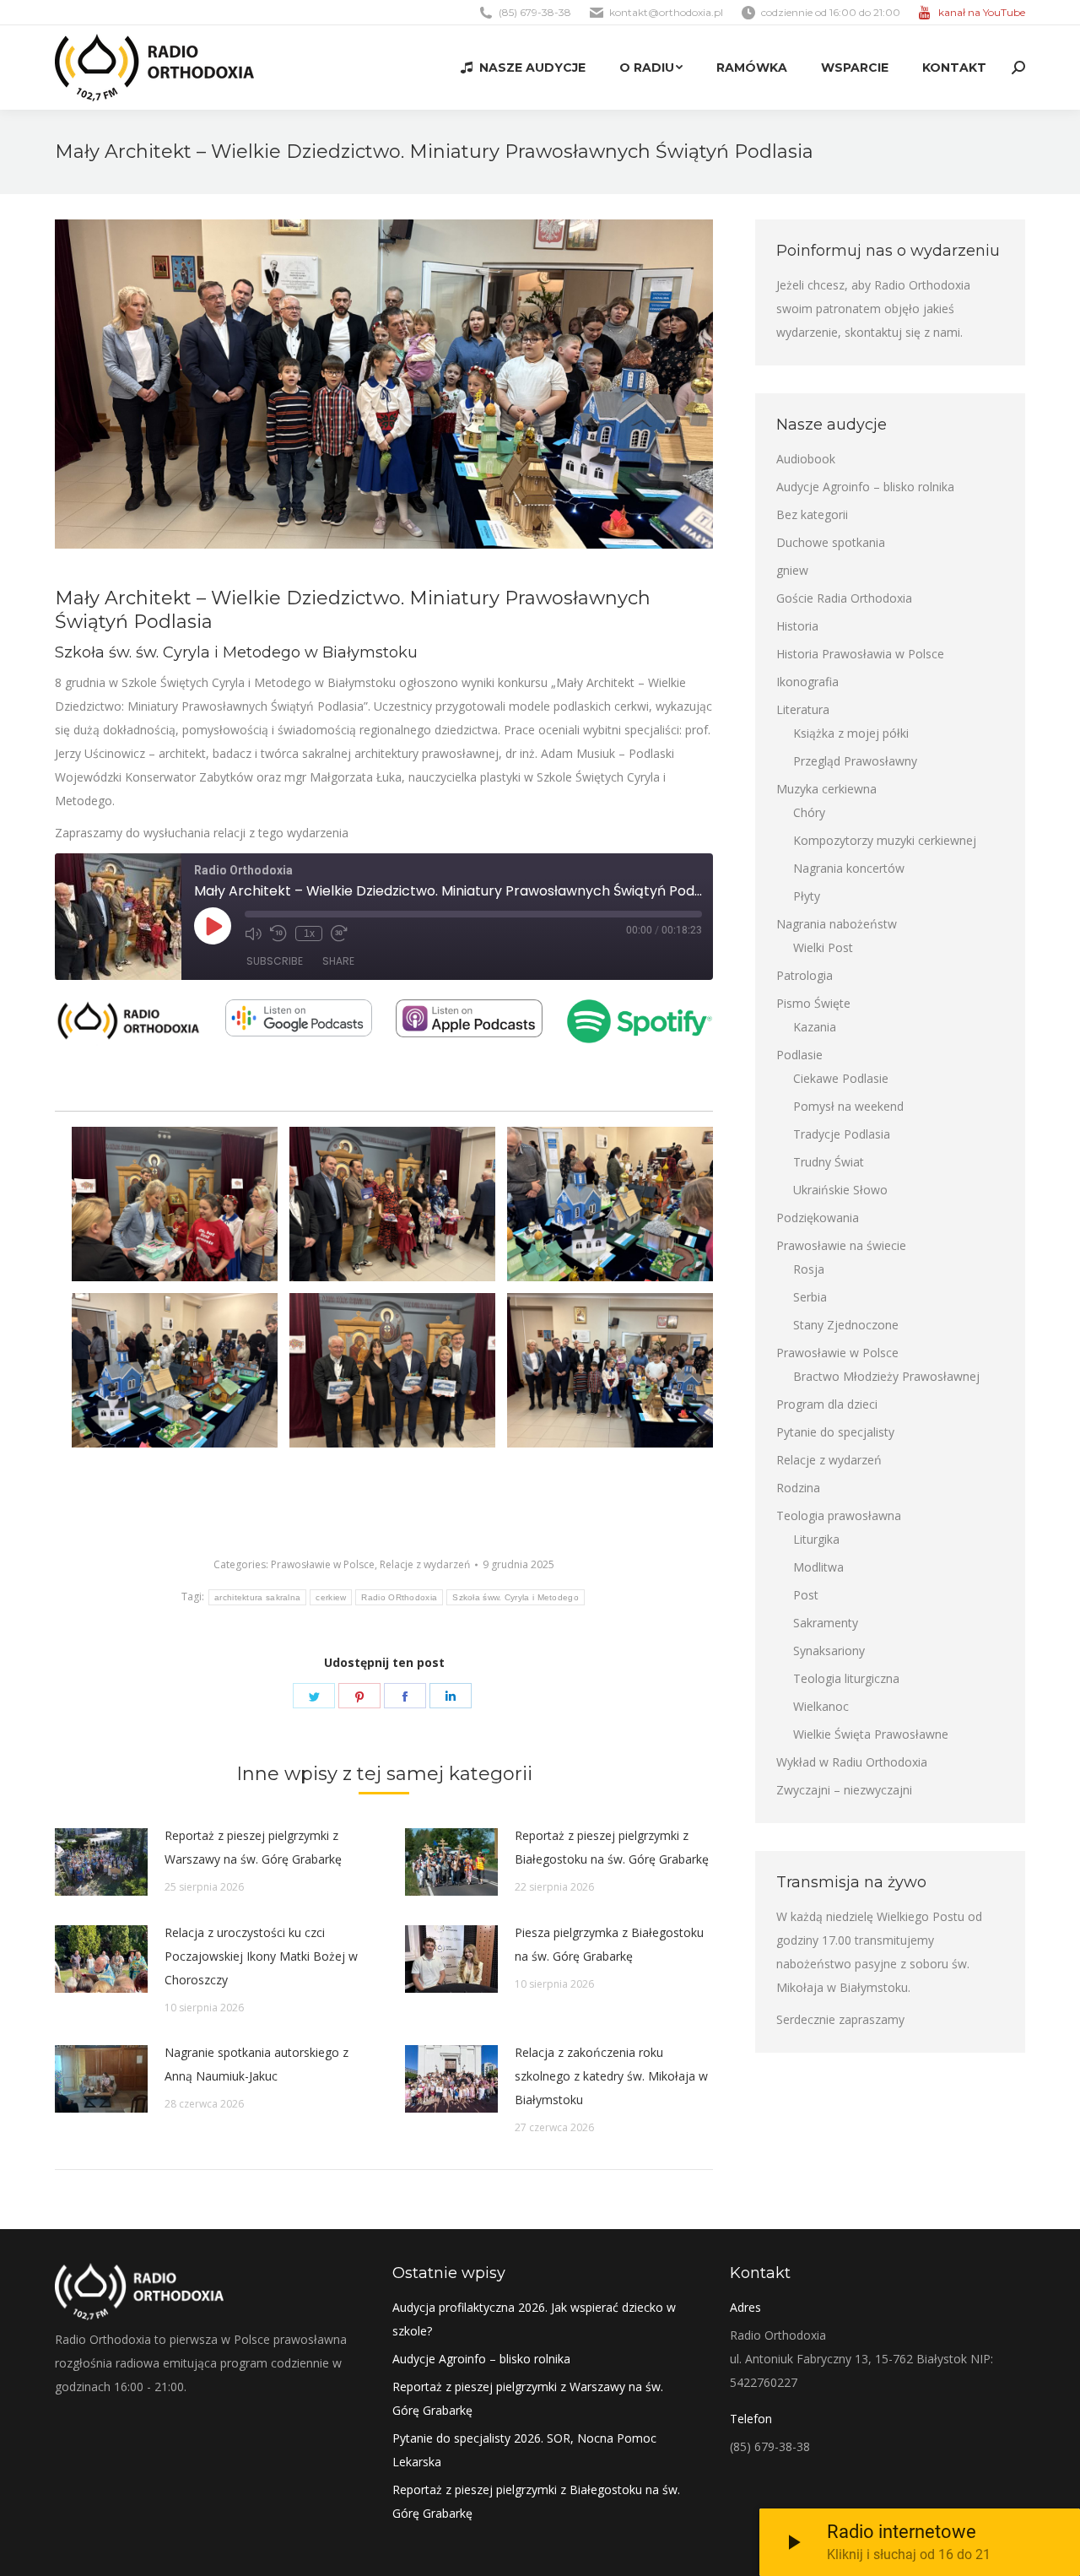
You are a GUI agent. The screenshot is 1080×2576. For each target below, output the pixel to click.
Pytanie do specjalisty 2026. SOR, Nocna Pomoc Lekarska (524, 2450)
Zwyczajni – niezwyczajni (844, 1790)
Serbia (810, 1297)
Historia (797, 626)
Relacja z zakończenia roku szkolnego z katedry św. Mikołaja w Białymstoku (611, 2076)
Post (806, 1595)
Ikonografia (807, 682)
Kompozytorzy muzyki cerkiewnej (885, 840)
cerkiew (331, 1597)
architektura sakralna (257, 1597)
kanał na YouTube (982, 12)
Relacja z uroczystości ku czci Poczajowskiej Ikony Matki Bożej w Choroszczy (261, 1956)
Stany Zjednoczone (846, 1325)
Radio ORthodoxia (399, 1597)
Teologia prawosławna (839, 1515)
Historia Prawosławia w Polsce (860, 654)
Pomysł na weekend (848, 1106)
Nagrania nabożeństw (837, 924)
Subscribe (275, 961)
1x (309, 934)
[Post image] (101, 1862)
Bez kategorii (812, 514)
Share (338, 961)
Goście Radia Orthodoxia (844, 598)
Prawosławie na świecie (841, 1245)
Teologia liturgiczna (846, 1678)
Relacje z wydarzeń (425, 1564)
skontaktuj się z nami (902, 332)
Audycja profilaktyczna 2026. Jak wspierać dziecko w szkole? (534, 2319)
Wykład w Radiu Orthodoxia (852, 1762)
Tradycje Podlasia (842, 1134)
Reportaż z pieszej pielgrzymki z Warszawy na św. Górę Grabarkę (253, 1847)
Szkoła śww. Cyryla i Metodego (516, 1597)
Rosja (809, 1269)
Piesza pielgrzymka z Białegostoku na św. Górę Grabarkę (609, 1944)
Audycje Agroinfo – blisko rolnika (865, 487)
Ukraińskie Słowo (840, 1190)
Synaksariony (829, 1651)
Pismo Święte (813, 1003)
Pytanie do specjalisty (835, 1432)
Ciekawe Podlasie (841, 1078)
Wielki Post (823, 947)
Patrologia (805, 975)
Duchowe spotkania (831, 542)
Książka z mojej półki (851, 733)
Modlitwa (818, 1567)
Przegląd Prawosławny (855, 761)
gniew (792, 570)
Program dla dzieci (827, 1404)
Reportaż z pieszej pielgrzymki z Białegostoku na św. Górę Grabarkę (612, 1847)
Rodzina (798, 1488)
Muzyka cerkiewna (826, 789)
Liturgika (816, 1539)
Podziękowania (818, 1218)
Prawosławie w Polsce (323, 1564)
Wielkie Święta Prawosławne (871, 1734)
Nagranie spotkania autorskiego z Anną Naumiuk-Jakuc (256, 2064)
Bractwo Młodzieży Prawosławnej (886, 1376)
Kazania (815, 1027)
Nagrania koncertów (849, 868)
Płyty (807, 896)
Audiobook (806, 459)
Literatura (803, 709)
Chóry (809, 812)
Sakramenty (826, 1623)
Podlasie (799, 1055)
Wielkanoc (821, 1706)
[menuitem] (523, 68)
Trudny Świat (829, 1162)
